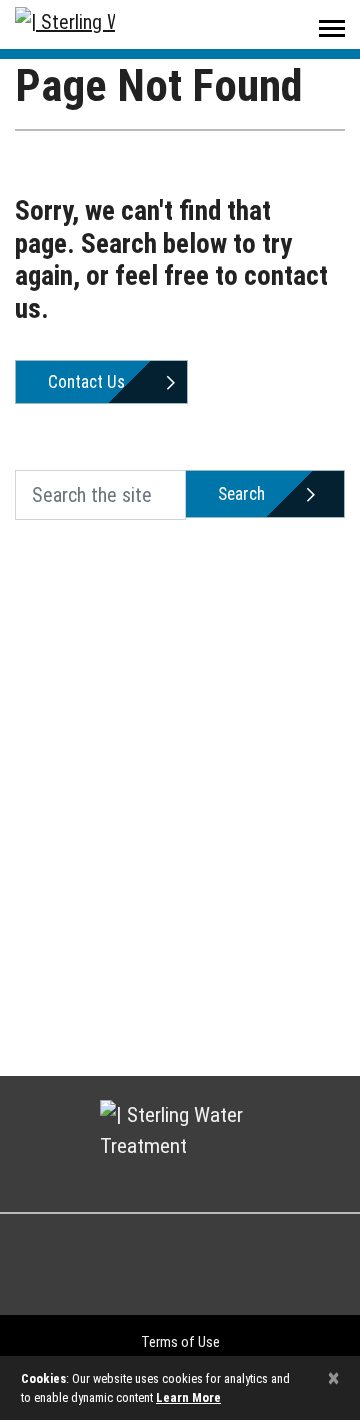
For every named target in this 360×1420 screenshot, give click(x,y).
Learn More (188, 1397)
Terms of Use (180, 1342)
